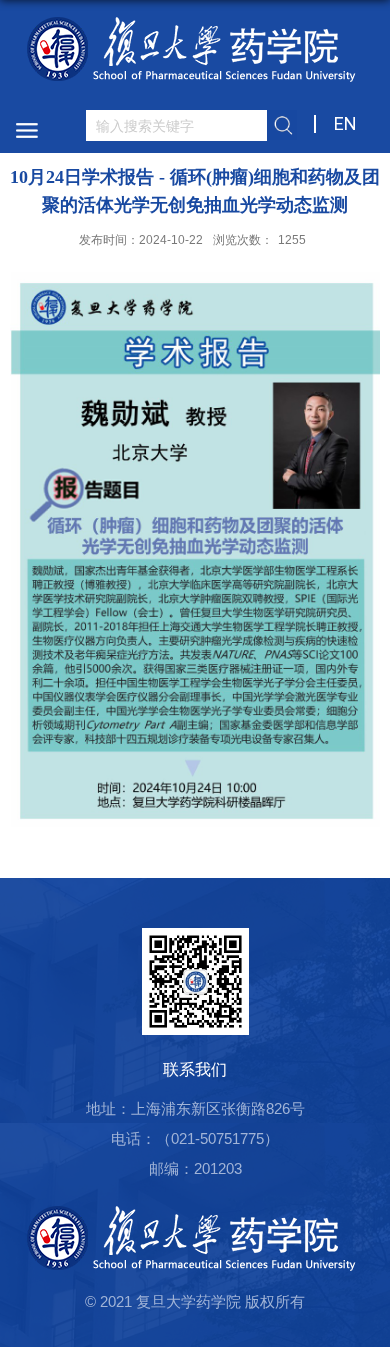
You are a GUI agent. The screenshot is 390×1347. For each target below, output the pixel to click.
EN (345, 123)
